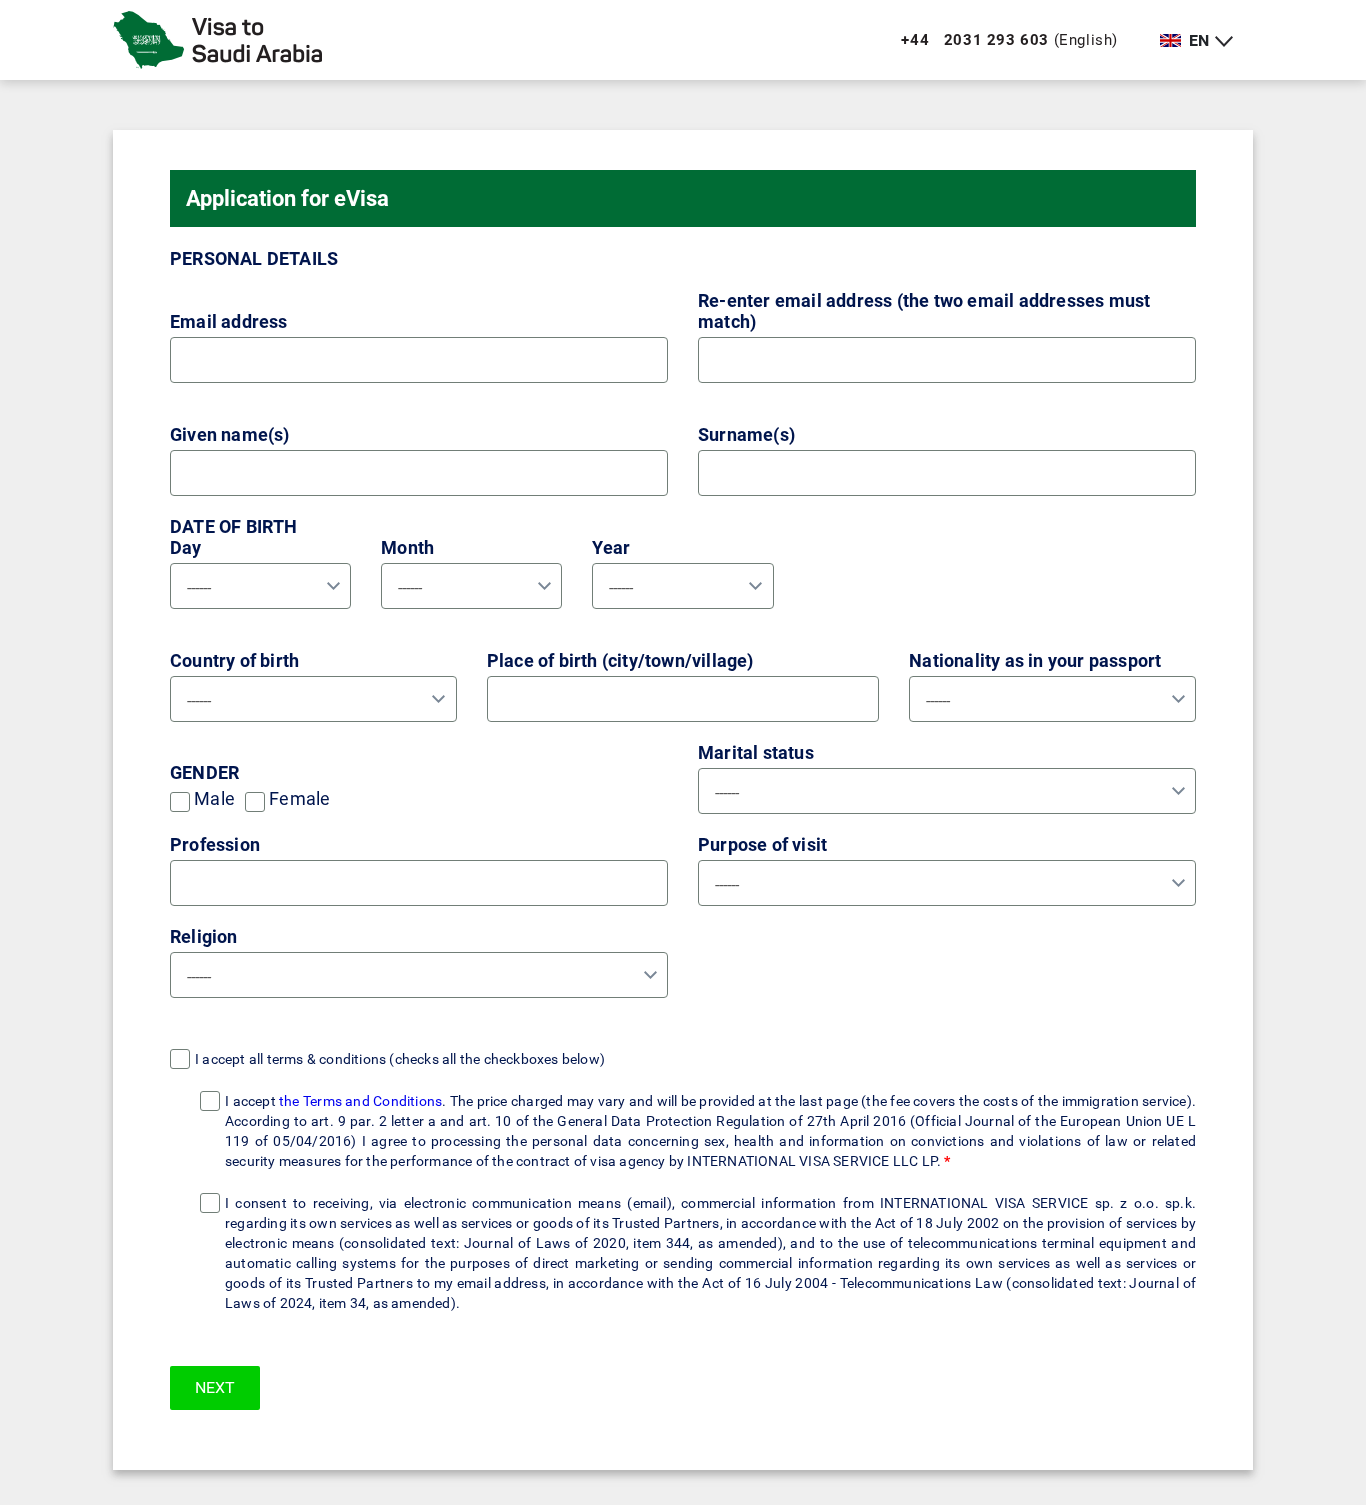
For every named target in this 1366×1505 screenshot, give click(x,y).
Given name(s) (230, 434)
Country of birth (234, 660)
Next (215, 1387)
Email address (229, 321)
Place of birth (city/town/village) (620, 660)
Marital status (756, 752)
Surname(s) (746, 434)
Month (407, 547)
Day (186, 547)
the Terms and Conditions (360, 1101)
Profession (215, 844)
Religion (204, 936)
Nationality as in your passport (1035, 660)
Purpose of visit (762, 844)
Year (611, 547)
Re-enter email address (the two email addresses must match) (924, 311)
